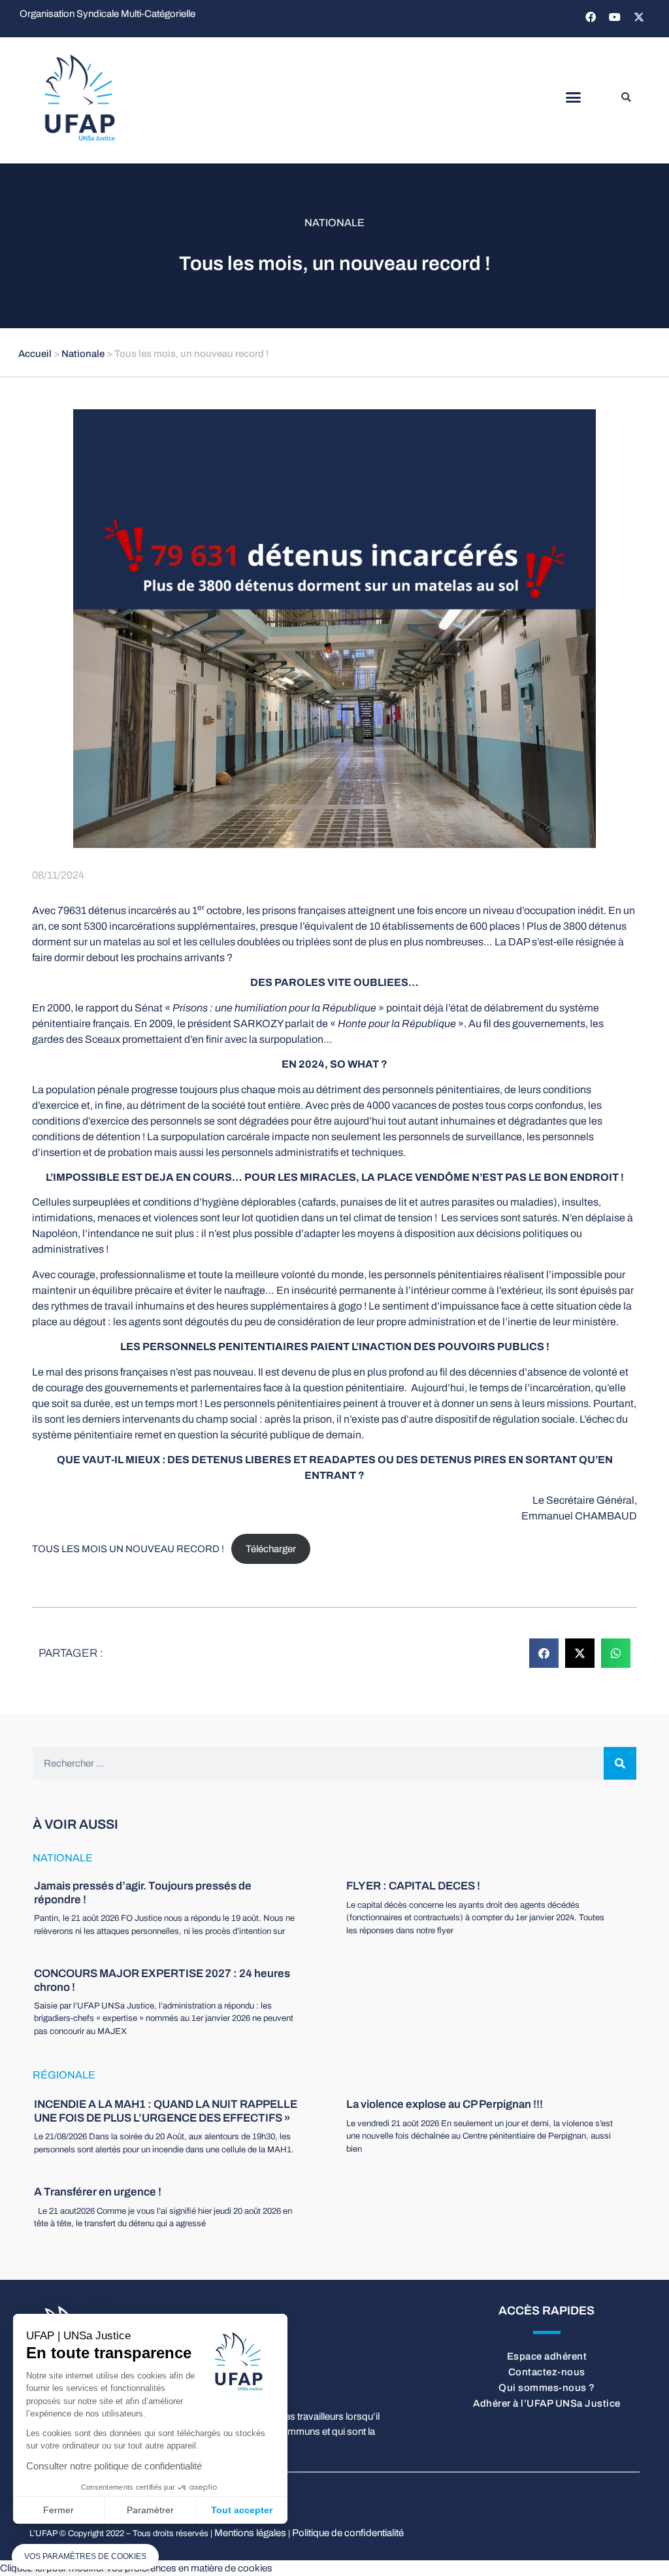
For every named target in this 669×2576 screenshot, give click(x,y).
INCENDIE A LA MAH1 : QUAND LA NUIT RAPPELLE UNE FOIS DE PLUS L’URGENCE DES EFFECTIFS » (166, 2111)
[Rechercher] (620, 1763)
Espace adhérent (547, 2356)
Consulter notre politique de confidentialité (114, 2466)
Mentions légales (250, 2533)
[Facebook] (591, 17)
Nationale (334, 223)
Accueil (35, 354)
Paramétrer (150, 2510)
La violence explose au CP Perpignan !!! (445, 2104)
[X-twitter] (639, 17)
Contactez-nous (547, 2372)
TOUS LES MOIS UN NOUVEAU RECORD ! (128, 1549)
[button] (573, 97)
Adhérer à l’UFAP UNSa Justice (547, 2403)
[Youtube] (615, 17)
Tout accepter (242, 2510)
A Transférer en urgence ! (98, 2192)
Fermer (58, 2510)
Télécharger (271, 1549)
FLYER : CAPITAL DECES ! (413, 1886)
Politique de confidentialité (348, 2533)
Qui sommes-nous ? (547, 2388)
